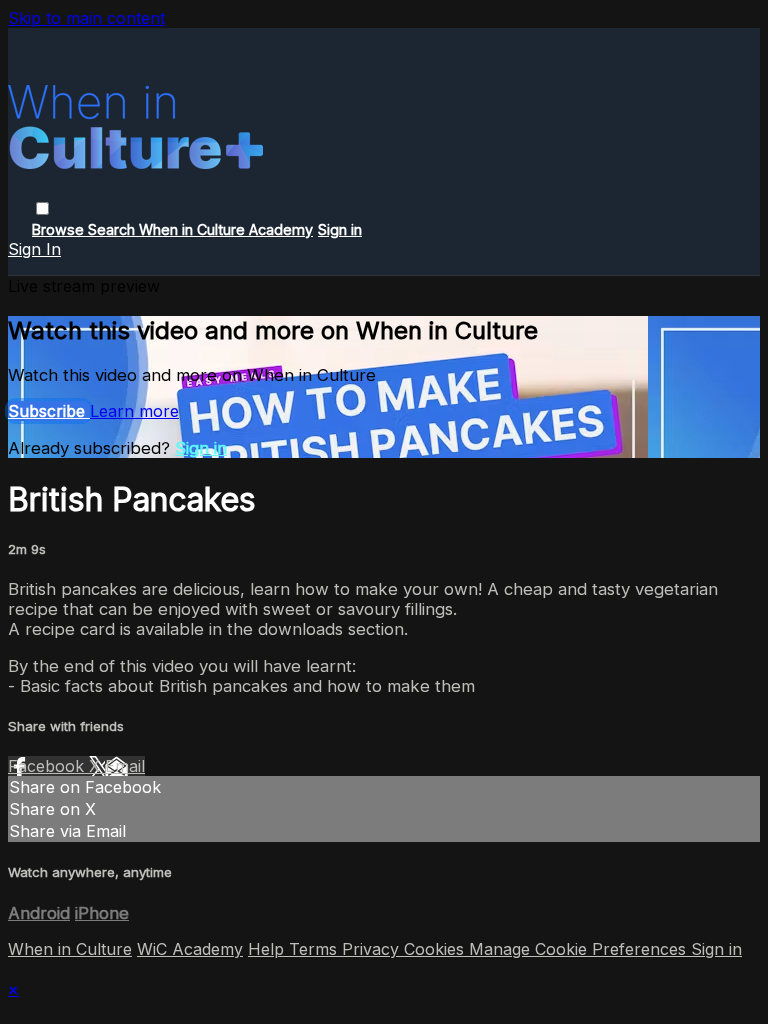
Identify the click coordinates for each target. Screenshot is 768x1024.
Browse (60, 229)
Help (268, 949)
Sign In (34, 249)
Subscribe (49, 411)
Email (125, 766)
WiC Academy (190, 949)
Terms (315, 949)
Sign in (340, 229)
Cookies (436, 949)
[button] (42, 208)
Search (113, 229)
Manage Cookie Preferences (580, 949)
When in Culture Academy (226, 229)
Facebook (48, 766)
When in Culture (70, 949)
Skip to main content (86, 18)
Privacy (373, 949)
